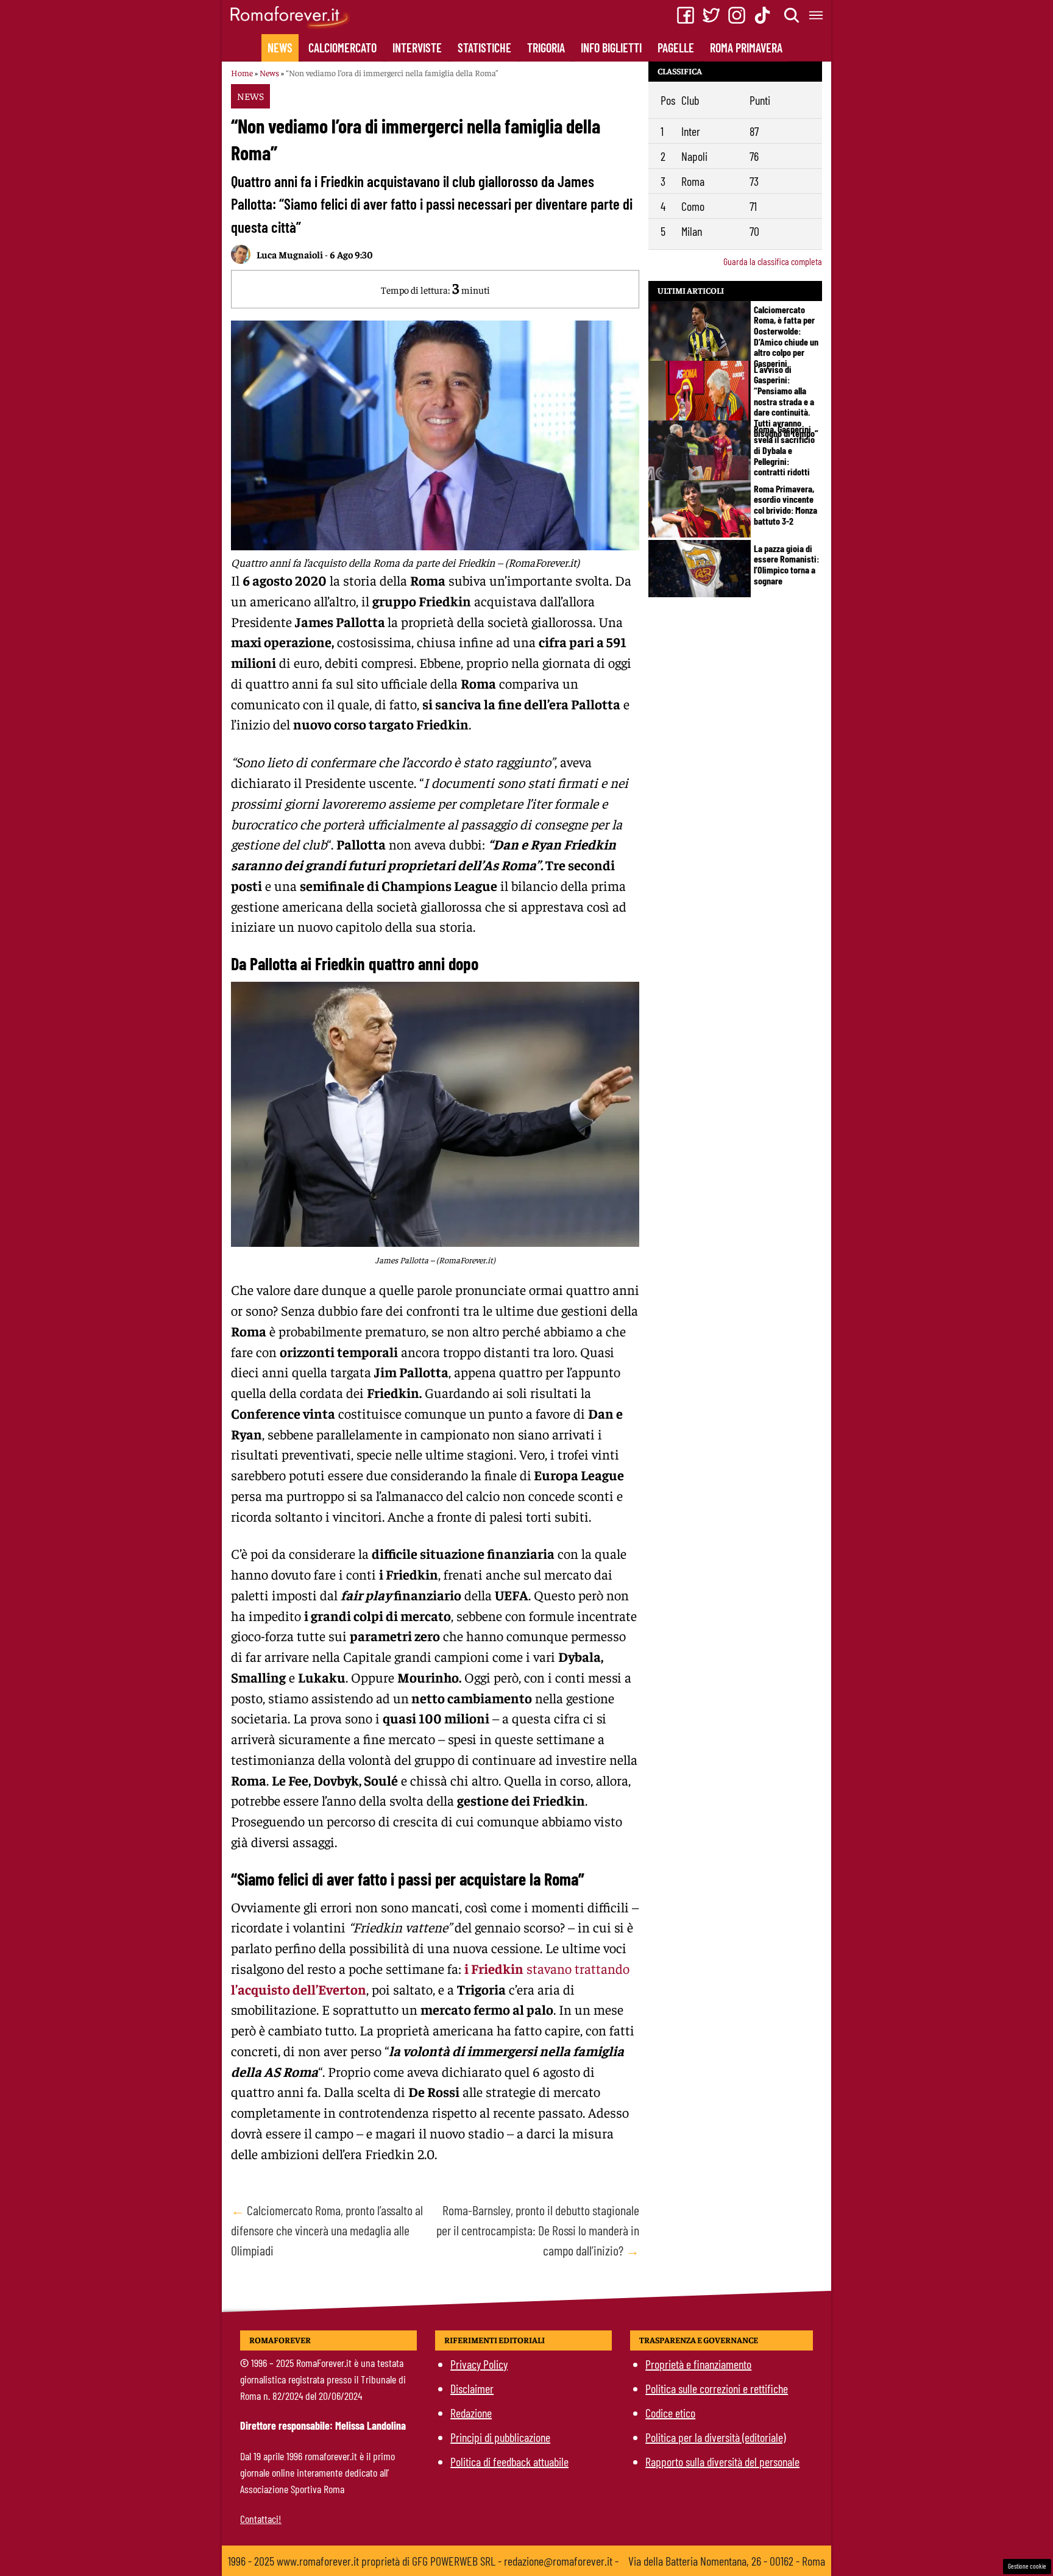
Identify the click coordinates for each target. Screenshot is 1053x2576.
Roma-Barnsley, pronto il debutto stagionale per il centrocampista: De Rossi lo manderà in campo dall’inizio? (538, 2230)
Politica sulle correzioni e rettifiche (717, 2388)
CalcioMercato (342, 48)
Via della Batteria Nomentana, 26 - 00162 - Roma (727, 2561)
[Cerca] (792, 15)
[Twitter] (711, 15)
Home (242, 73)
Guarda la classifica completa (773, 261)
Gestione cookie (1027, 2566)
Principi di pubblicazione (500, 2437)
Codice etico (670, 2413)
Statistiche (484, 48)
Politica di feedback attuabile (509, 2461)
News (280, 48)
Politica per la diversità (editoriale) (715, 2437)
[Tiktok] (762, 15)
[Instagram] (737, 15)
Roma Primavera (746, 48)
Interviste (417, 48)
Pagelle (676, 48)
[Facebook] (686, 15)
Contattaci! (261, 2519)
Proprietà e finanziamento (698, 2364)
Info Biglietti (611, 48)
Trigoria (546, 48)
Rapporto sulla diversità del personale (722, 2461)
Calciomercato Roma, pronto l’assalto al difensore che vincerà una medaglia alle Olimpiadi (327, 2230)
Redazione (471, 2413)
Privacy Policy (479, 2364)
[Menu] (817, 15)
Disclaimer (472, 2388)
